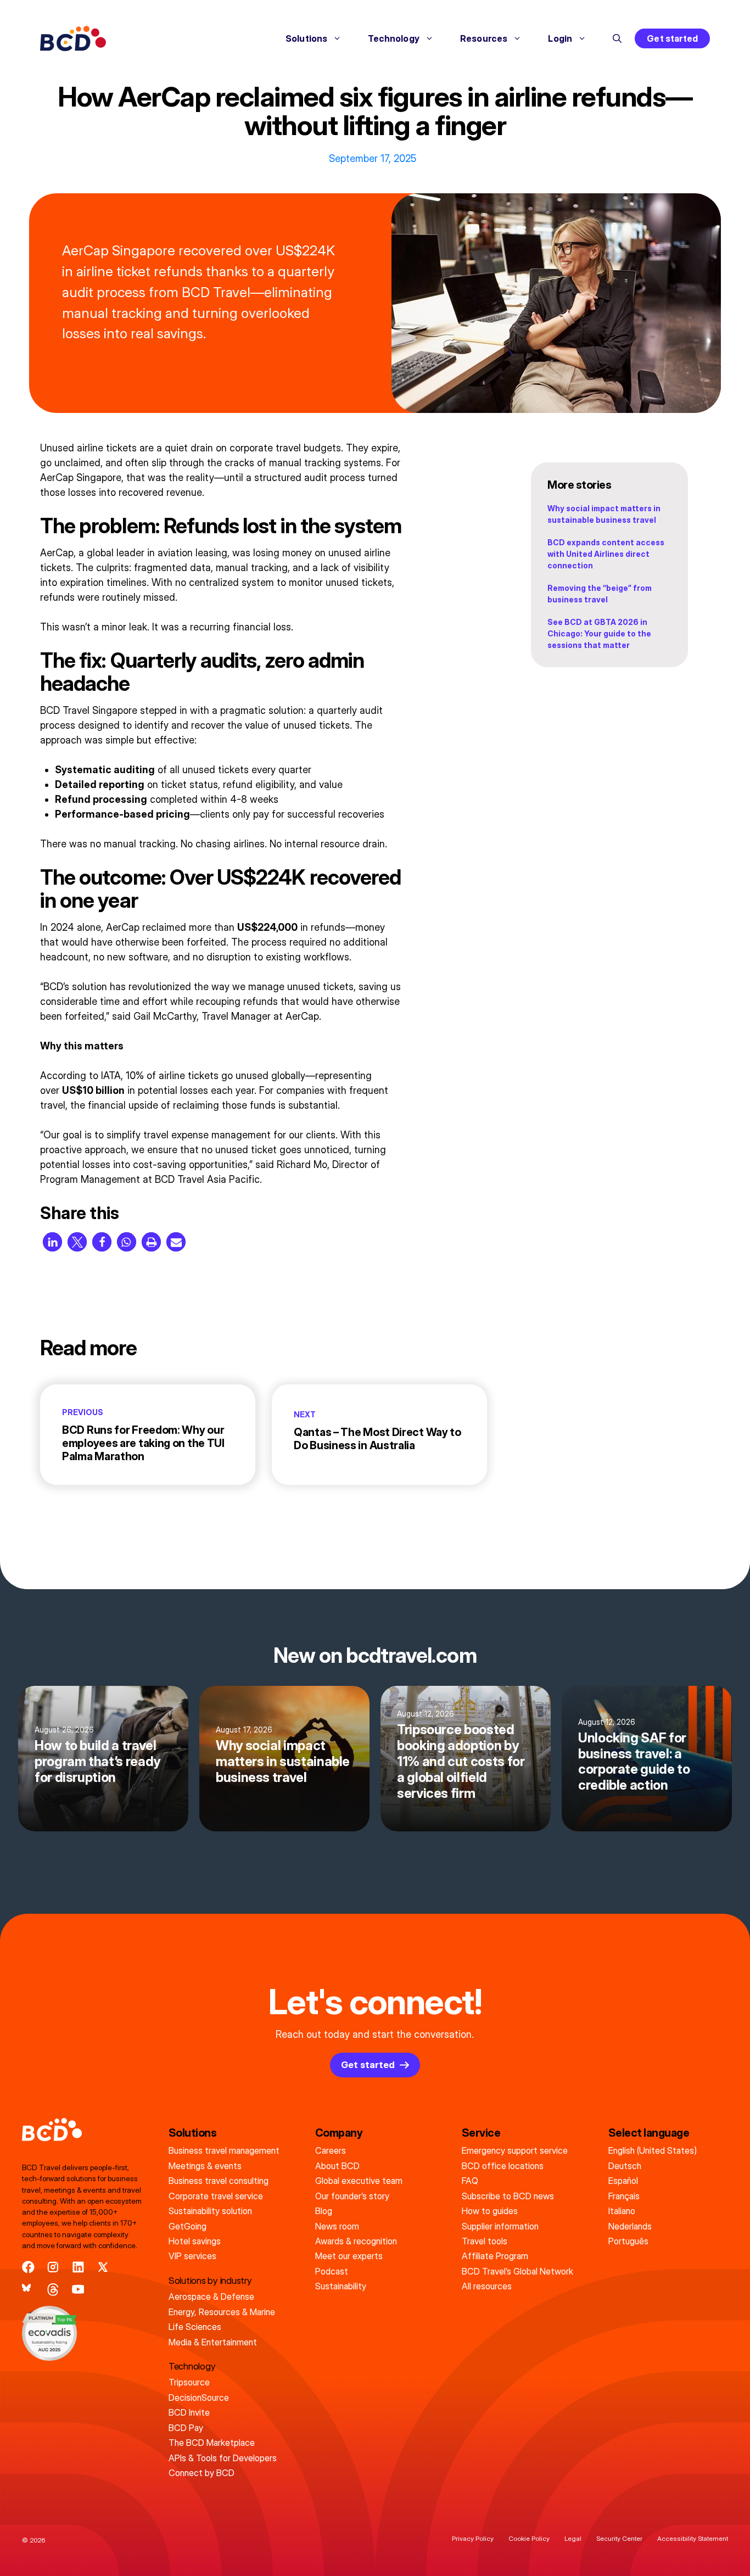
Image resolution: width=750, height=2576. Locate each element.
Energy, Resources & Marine (222, 2312)
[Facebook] (28, 2267)
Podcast (332, 2271)
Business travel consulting (219, 2181)
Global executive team (359, 2181)
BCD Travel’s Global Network (517, 2271)
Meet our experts (349, 2256)
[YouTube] (78, 2290)
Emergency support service (515, 2150)
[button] (617, 38)
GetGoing (187, 2226)
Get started (672, 38)
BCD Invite (189, 2412)
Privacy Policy (473, 2538)
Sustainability (341, 2286)
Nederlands (630, 2226)
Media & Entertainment (213, 2342)
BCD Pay (186, 2428)
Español (623, 2181)
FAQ (470, 2181)
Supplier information (500, 2226)
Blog (324, 2211)
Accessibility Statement (693, 2538)
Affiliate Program (495, 2256)
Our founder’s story (352, 2196)
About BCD (337, 2166)
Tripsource (189, 2382)
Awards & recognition (356, 2241)
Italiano (622, 2211)
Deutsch (625, 2166)
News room (337, 2226)
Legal (573, 2538)
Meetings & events (205, 2166)
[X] (103, 2267)
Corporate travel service (216, 2196)
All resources (487, 2286)
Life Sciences (195, 2327)
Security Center (619, 2538)
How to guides (490, 2211)
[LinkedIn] (78, 2267)
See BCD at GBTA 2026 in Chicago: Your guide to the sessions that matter (599, 633)
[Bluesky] (28, 2290)
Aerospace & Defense (211, 2296)
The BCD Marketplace (212, 2443)
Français (624, 2196)
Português (628, 2241)
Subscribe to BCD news (508, 2196)
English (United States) (653, 2150)
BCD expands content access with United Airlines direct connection (606, 554)
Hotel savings (195, 2241)
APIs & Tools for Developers (223, 2458)
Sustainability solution (210, 2211)
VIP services (192, 2256)
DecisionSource (199, 2398)
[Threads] (53, 2290)
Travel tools (485, 2241)
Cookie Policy (529, 2538)
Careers (331, 2150)
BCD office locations (503, 2166)
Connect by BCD (202, 2473)
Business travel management (224, 2150)
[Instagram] (53, 2267)
